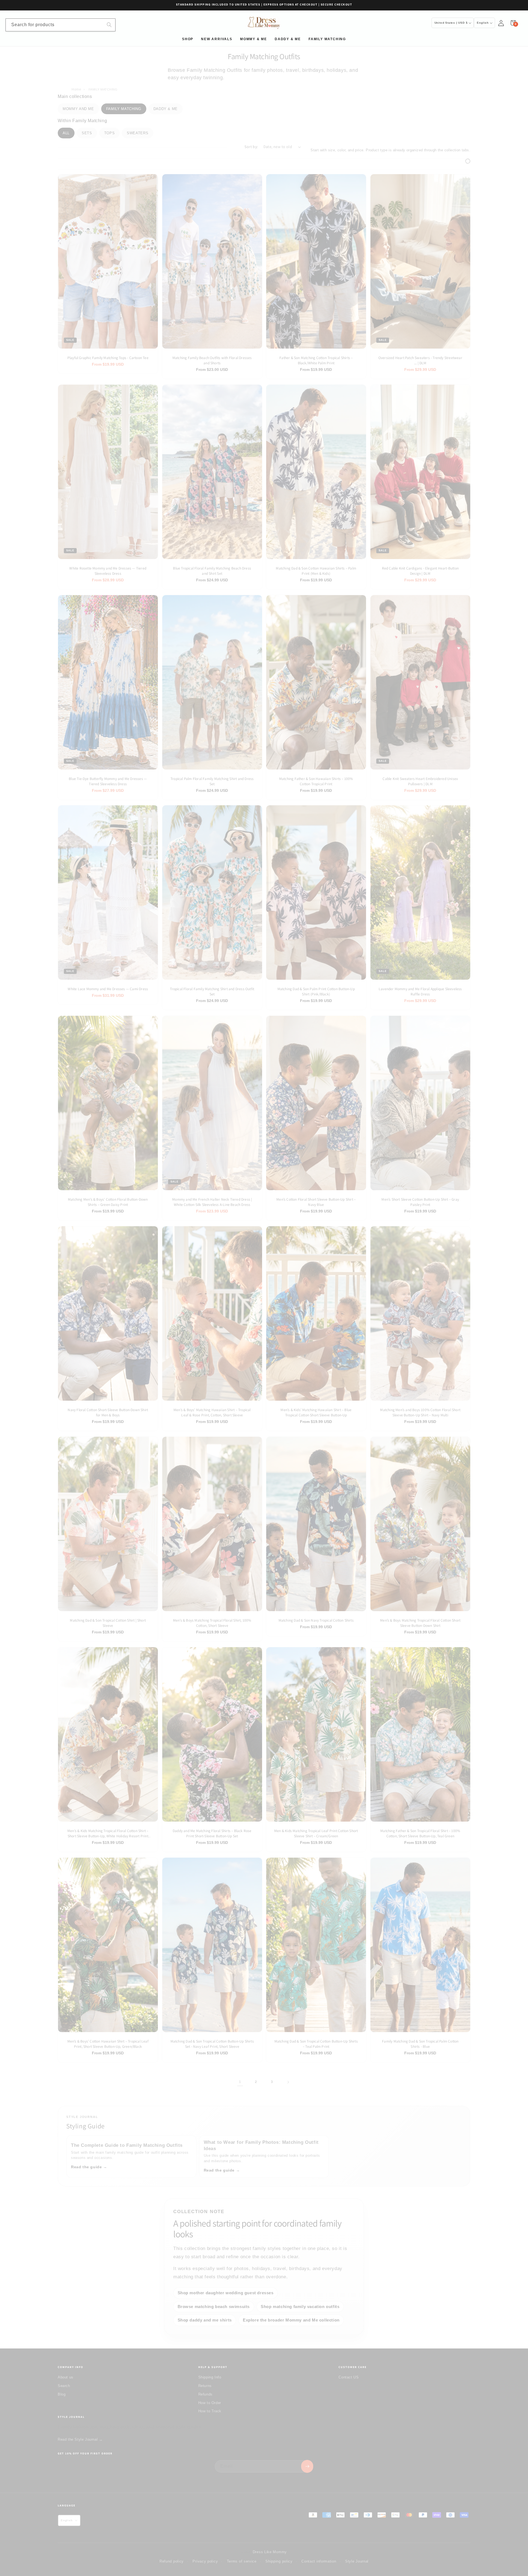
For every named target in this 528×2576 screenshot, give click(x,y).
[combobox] (61, 25)
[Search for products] (109, 25)
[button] (513, 23)
